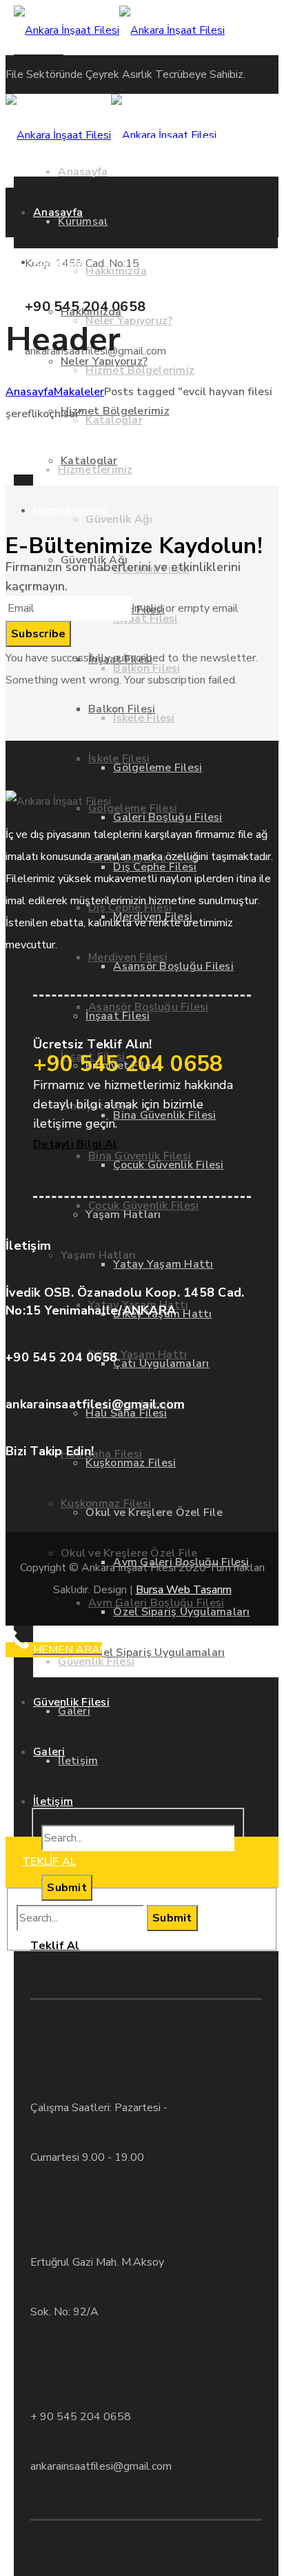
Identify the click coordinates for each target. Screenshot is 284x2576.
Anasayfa (30, 392)
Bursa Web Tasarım (184, 1590)
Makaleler (79, 392)
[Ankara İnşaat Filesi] (119, 30)
